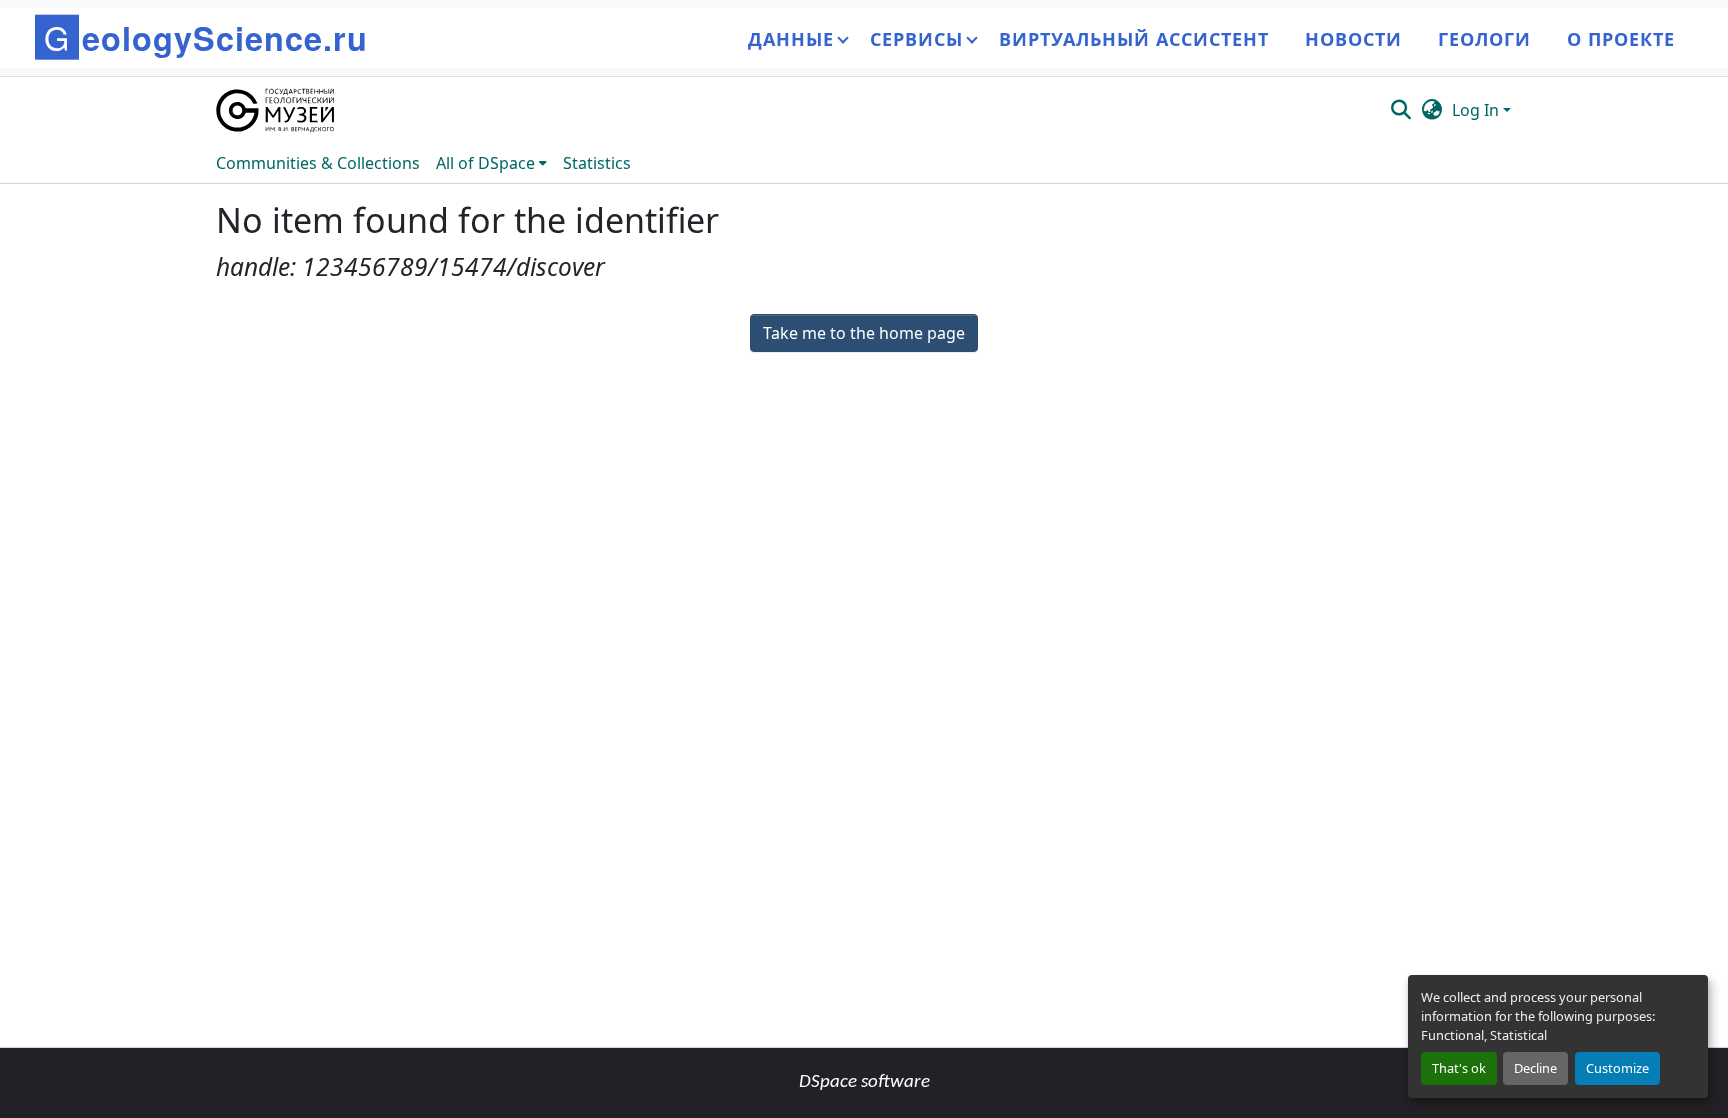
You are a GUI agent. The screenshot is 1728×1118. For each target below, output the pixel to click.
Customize (1617, 1068)
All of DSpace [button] (485, 163)
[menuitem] (491, 163)
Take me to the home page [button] (864, 333)
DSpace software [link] (864, 1082)
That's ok (1459, 1068)
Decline (1535, 1068)
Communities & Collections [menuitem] (318, 163)
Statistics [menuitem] (597, 163)
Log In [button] (1477, 110)
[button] (276, 110)
